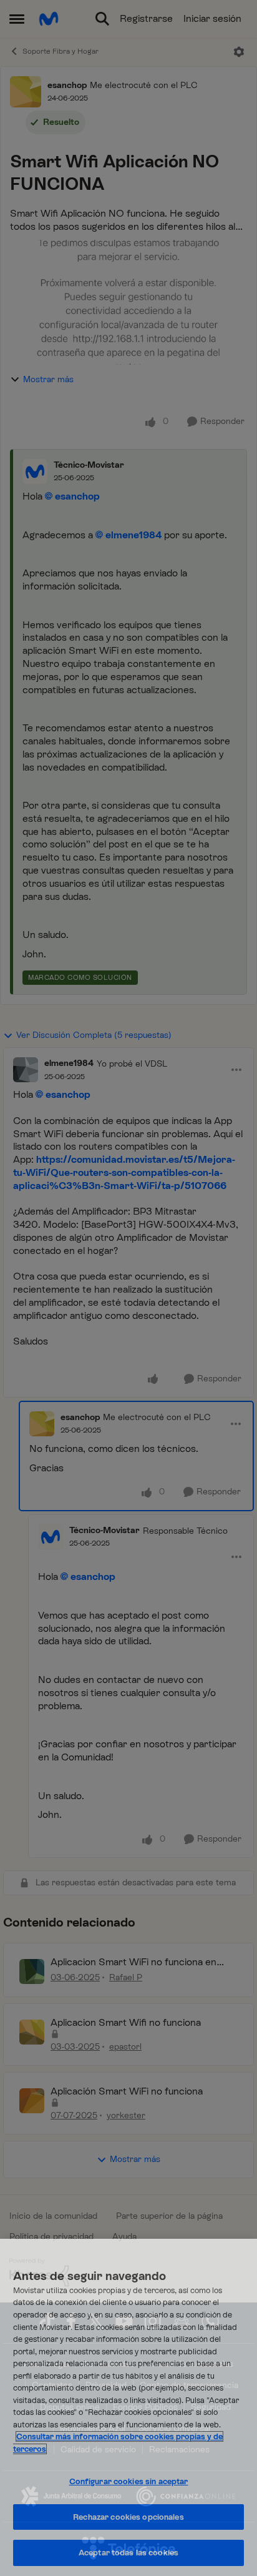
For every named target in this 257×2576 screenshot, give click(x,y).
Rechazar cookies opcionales (128, 2517)
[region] (128, 2407)
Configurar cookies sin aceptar (129, 2481)
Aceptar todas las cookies (128, 2553)
